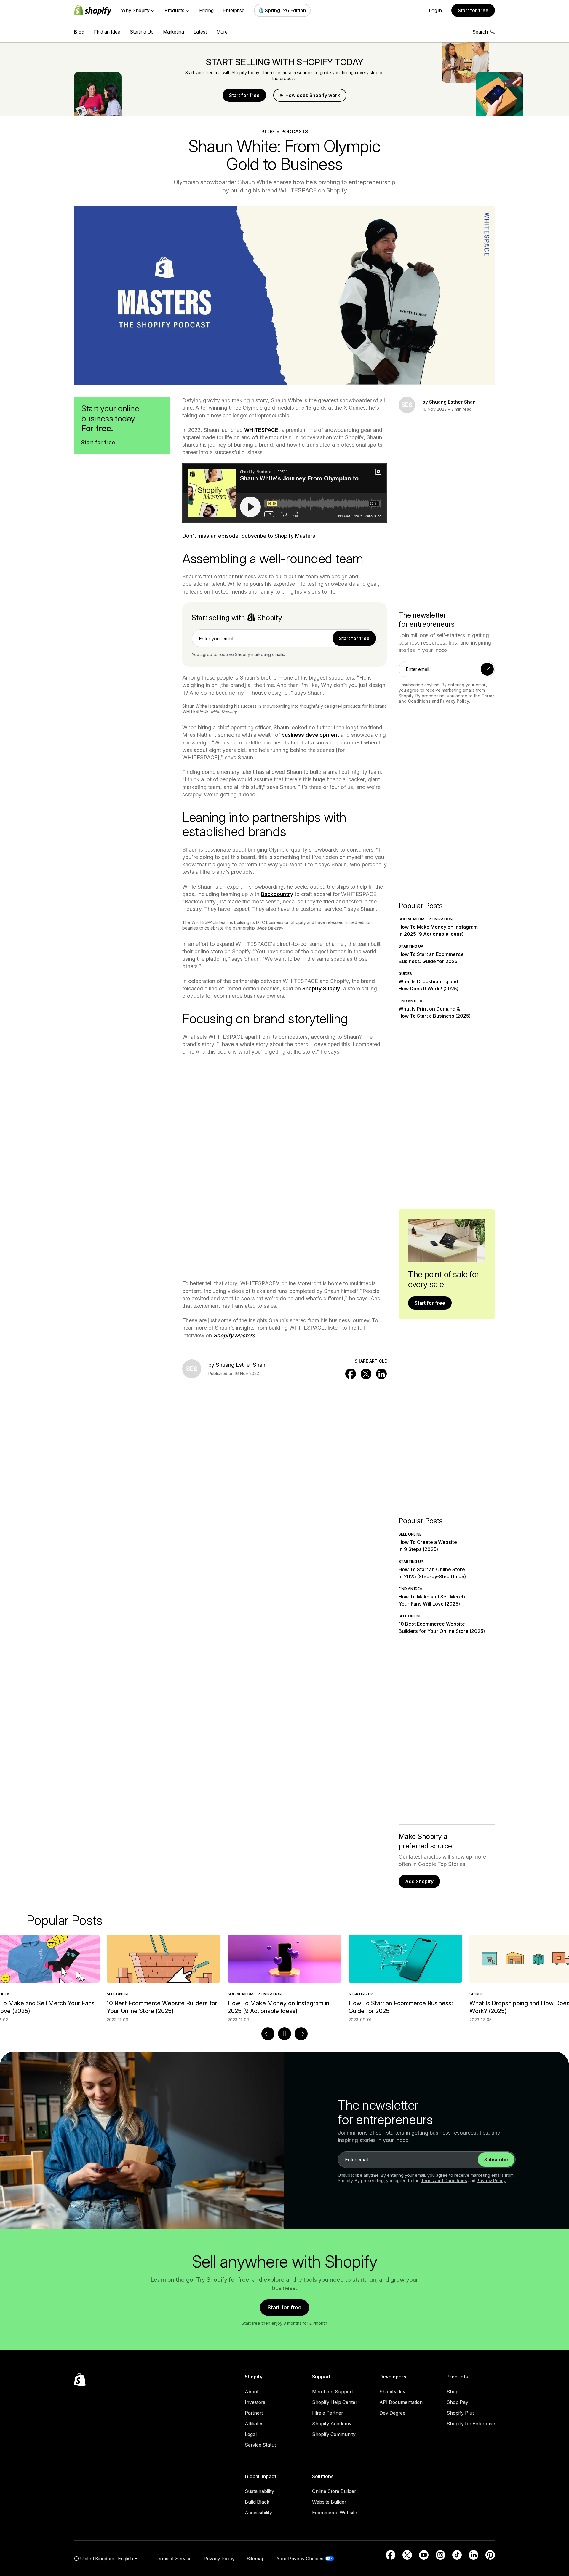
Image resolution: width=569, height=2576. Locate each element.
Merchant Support (333, 2392)
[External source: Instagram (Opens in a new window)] (440, 2555)
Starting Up (142, 32)
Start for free (473, 10)
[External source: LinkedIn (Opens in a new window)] (474, 2555)
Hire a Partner (327, 2413)
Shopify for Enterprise (471, 2424)
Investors (255, 2402)
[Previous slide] (268, 2034)
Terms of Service (173, 2559)
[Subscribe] (487, 669)
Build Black (257, 2502)
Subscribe (496, 2160)
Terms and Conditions (444, 2180)
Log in (435, 10)
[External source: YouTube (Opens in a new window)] (424, 2555)
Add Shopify (419, 1881)
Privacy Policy (455, 701)
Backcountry (277, 894)
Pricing (206, 10)
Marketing (174, 32)
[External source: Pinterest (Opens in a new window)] (490, 2555)
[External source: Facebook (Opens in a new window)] (391, 2555)
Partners (254, 2413)
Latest (200, 32)
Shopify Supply (321, 988)
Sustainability (259, 2491)
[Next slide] (301, 2034)
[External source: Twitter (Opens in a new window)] (407, 2555)
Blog (79, 32)
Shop (453, 2392)
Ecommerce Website (335, 2513)
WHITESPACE (261, 430)
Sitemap (256, 2559)
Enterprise (234, 10)
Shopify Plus (461, 2413)
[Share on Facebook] (351, 1374)
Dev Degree (392, 2413)
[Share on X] (366, 1374)
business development (310, 735)
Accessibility (258, 2513)
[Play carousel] (284, 2034)
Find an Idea (107, 32)
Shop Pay (457, 2402)
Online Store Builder (334, 2491)
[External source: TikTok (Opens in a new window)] (457, 2555)
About (252, 2392)
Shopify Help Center (335, 2402)
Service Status (261, 2445)
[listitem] (284, 1979)
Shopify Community (334, 2434)
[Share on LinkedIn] (381, 1374)
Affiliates (254, 2424)
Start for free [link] (354, 638)
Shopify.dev (392, 2392)
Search (480, 32)
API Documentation (401, 2402)
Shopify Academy (332, 2424)
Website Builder (329, 2502)
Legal (251, 2434)
